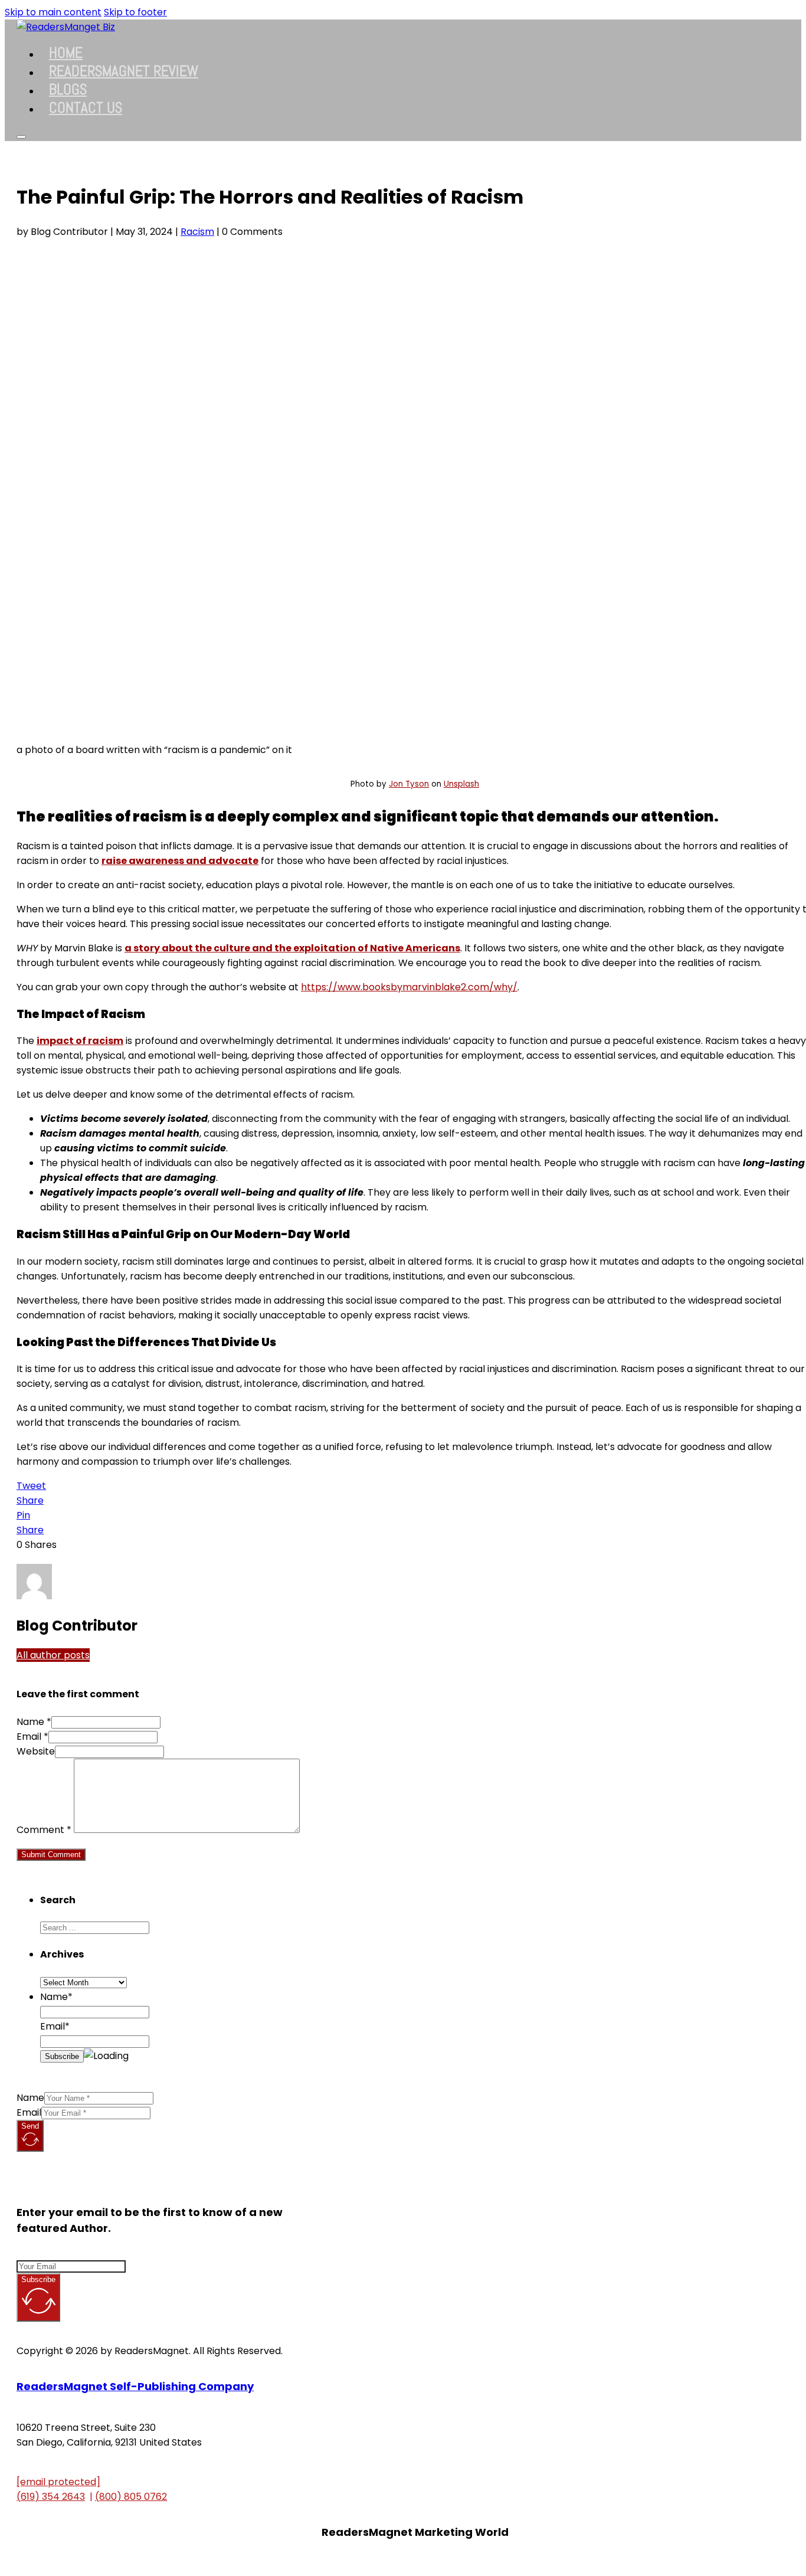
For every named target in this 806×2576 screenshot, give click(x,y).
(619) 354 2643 (51, 2497)
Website (36, 1751)
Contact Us (86, 108)
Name (30, 2098)
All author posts (53, 1655)
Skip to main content (53, 12)
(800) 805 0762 (131, 2497)
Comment (44, 1830)
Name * (34, 1722)
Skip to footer (135, 12)
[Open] (21, 137)
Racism (197, 232)
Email (29, 2112)
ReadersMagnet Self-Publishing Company (135, 2386)
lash (471, 784)
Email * (32, 1737)
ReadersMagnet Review (124, 71)
